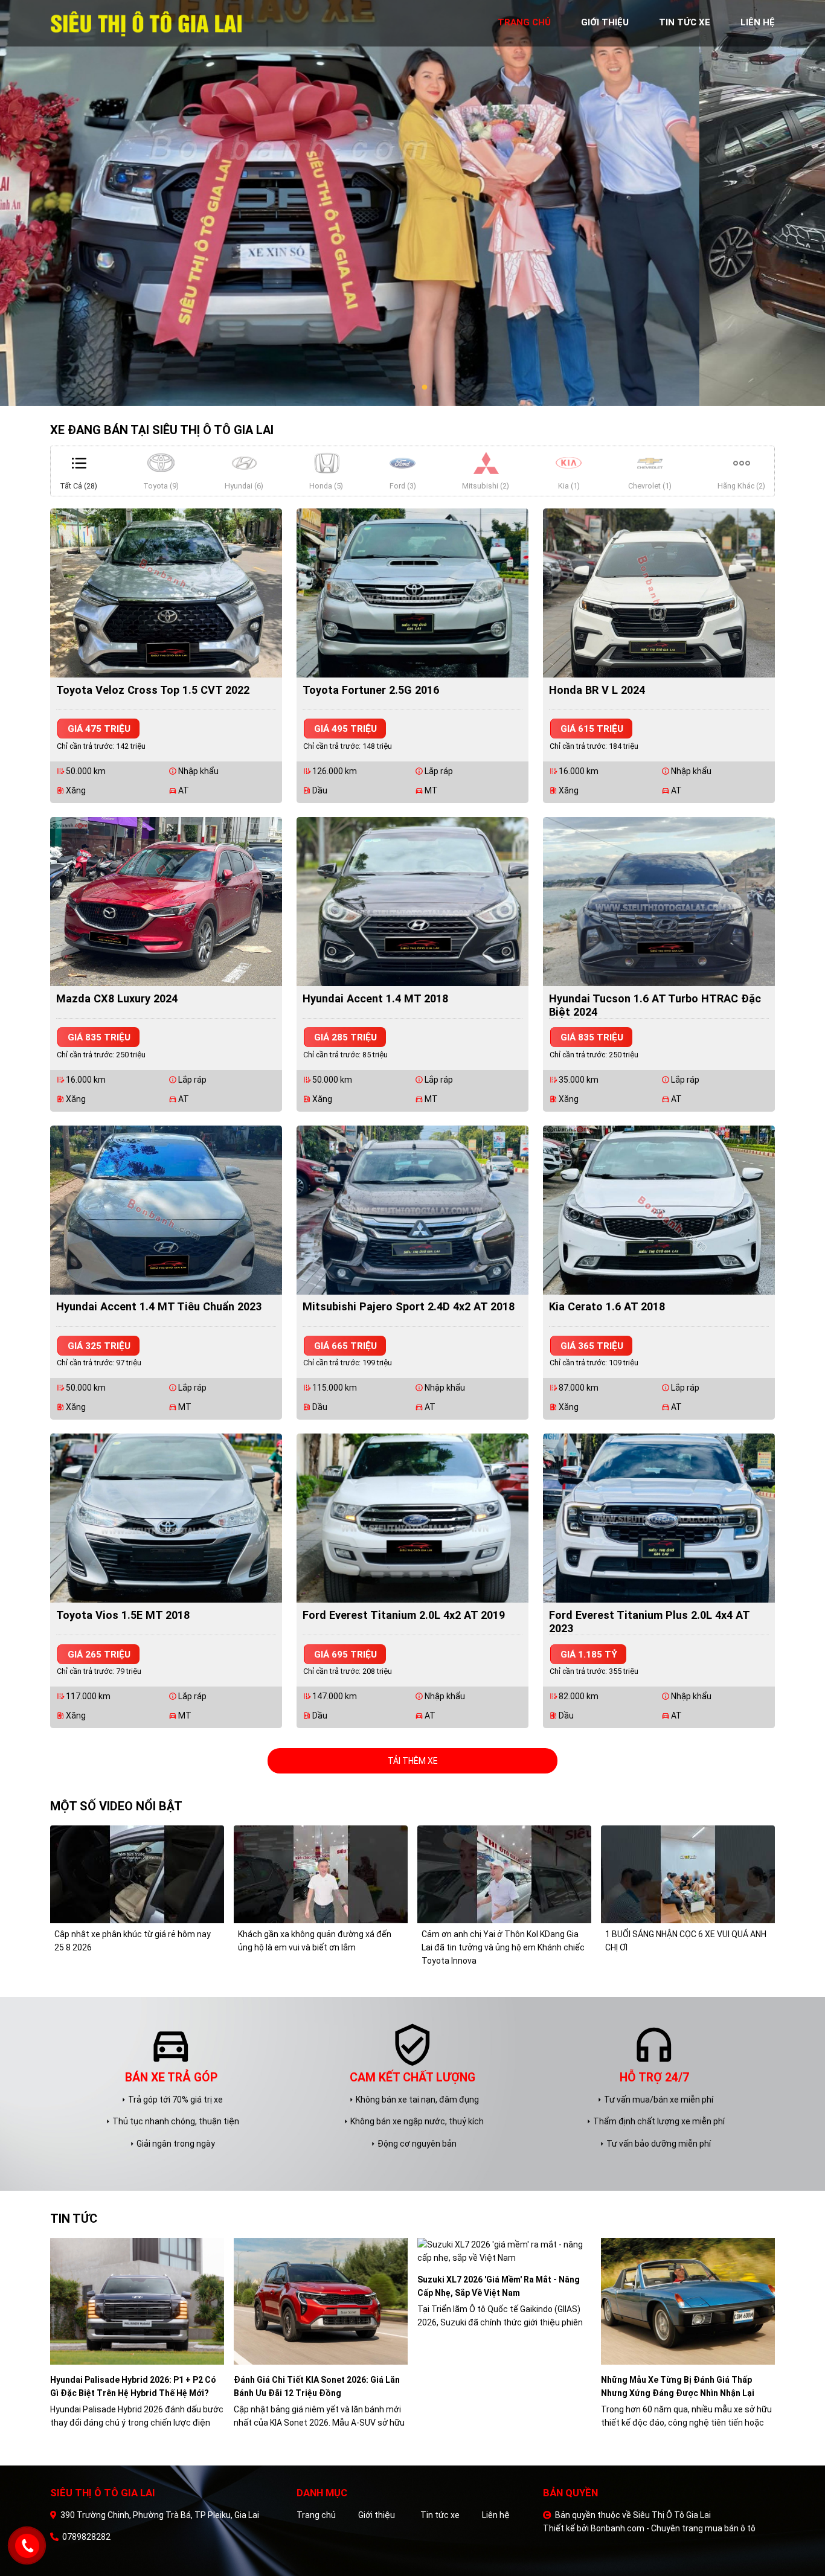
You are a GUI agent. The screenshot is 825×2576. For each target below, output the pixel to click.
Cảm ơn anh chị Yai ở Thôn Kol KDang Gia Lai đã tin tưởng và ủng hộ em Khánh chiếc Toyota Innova (503, 1947)
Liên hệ (496, 2515)
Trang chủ (316, 2515)
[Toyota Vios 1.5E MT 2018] (166, 1517)
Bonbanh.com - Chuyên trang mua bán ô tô (673, 2528)
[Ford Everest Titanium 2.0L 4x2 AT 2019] (412, 1517)
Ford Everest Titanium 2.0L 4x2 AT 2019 (404, 1615)
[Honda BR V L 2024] (659, 592)
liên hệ (758, 22)
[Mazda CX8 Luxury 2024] (166, 901)
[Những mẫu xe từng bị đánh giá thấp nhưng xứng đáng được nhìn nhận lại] (688, 2301)
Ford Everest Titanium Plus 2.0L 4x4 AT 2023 (650, 1622)
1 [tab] (400, 388)
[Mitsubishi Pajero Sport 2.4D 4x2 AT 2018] (412, 1209)
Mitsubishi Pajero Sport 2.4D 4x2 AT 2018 (409, 1306)
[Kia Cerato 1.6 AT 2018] (659, 1209)
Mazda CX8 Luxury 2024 (117, 998)
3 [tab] (425, 388)
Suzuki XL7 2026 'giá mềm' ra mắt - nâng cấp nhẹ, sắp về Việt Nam (499, 2286)
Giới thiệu (377, 2515)
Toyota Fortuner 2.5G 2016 (371, 690)
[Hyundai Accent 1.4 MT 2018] (412, 901)
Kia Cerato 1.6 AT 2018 (607, 1306)
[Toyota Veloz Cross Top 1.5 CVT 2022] (166, 592)
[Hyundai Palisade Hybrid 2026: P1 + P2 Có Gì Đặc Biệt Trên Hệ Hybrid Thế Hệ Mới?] (137, 2301)
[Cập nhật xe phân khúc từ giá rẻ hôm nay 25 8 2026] (137, 1874)
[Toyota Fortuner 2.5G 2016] (412, 592)
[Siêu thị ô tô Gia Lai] (147, 22)
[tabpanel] (412, 203)
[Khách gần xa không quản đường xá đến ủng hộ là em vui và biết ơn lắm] (321, 1874)
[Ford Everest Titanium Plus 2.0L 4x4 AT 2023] (659, 1517)
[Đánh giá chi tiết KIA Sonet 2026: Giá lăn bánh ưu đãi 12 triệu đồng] (321, 2301)
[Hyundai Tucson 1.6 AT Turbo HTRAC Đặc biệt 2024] (659, 901)
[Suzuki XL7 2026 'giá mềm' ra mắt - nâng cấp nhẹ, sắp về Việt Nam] (504, 2251)
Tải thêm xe (413, 1761)
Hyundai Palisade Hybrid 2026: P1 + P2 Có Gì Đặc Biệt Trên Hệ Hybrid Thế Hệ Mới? (133, 2386)
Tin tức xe (440, 2515)
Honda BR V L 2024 (597, 690)
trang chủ (524, 22)
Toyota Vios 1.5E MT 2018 (123, 1615)
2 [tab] (412, 388)
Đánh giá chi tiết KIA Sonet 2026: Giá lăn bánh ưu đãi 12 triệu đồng (317, 2386)
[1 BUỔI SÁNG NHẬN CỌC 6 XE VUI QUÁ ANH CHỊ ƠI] (688, 1874)
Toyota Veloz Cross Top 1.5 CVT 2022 (153, 690)
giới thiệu (605, 22)
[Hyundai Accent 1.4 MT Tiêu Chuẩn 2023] (166, 1209)
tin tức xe (685, 22)
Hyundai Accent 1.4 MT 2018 (375, 998)
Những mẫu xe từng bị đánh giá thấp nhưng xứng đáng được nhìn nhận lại (678, 2386)
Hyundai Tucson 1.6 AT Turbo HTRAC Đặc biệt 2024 (655, 1005)
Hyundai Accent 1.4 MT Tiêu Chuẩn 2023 (159, 1306)
